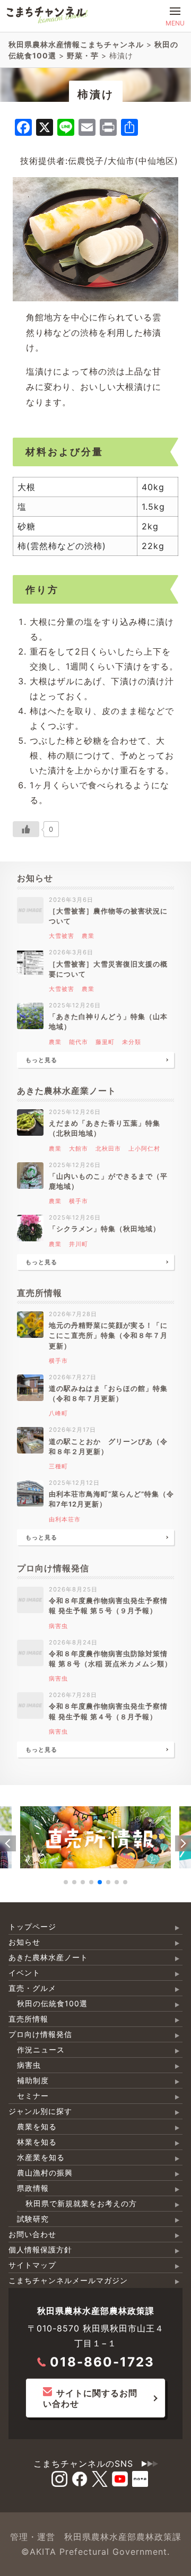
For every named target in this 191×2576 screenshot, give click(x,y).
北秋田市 (108, 1148)
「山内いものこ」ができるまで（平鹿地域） (108, 1181)
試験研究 (33, 2219)
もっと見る (41, 1060)
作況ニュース (41, 2050)
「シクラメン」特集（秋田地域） (105, 1229)
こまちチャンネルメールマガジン (68, 2280)
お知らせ (24, 1942)
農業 (88, 936)
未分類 (132, 1042)
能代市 (79, 1042)
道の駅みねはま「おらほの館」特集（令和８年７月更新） (108, 1394)
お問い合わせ (32, 2234)
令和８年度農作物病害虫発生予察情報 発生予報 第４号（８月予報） (108, 1711)
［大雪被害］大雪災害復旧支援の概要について (108, 969)
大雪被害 (62, 936)
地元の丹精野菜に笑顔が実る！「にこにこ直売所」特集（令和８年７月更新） (108, 1335)
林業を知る (37, 2142)
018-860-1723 (102, 2362)
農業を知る (37, 2126)
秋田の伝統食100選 (52, 2003)
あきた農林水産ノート (48, 1957)
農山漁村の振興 (45, 2173)
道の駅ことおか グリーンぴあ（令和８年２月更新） (108, 1447)
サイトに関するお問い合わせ (90, 2398)
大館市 (79, 1148)
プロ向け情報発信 (40, 2034)
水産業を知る (41, 2157)
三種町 (58, 1466)
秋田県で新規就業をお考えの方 (81, 2203)
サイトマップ (32, 2265)
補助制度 (33, 2080)
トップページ (32, 1926)
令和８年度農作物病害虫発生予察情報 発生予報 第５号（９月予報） (108, 1606)
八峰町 (58, 1413)
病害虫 (58, 1626)
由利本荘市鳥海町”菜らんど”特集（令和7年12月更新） (111, 1499)
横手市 (79, 1201)
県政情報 (33, 2188)
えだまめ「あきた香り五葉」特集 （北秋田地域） (108, 1128)
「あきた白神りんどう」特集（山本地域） (108, 1022)
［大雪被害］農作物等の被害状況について (108, 916)
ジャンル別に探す (40, 2111)
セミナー (33, 2096)
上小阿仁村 (144, 1148)
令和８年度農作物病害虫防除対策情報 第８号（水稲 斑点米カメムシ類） (110, 1659)
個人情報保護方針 (40, 2249)
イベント (24, 1973)
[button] (8, 1843)
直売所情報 (28, 2019)
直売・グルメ (32, 1988)
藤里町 (105, 1042)
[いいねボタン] (26, 829)
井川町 (79, 1244)
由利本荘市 (65, 1519)
